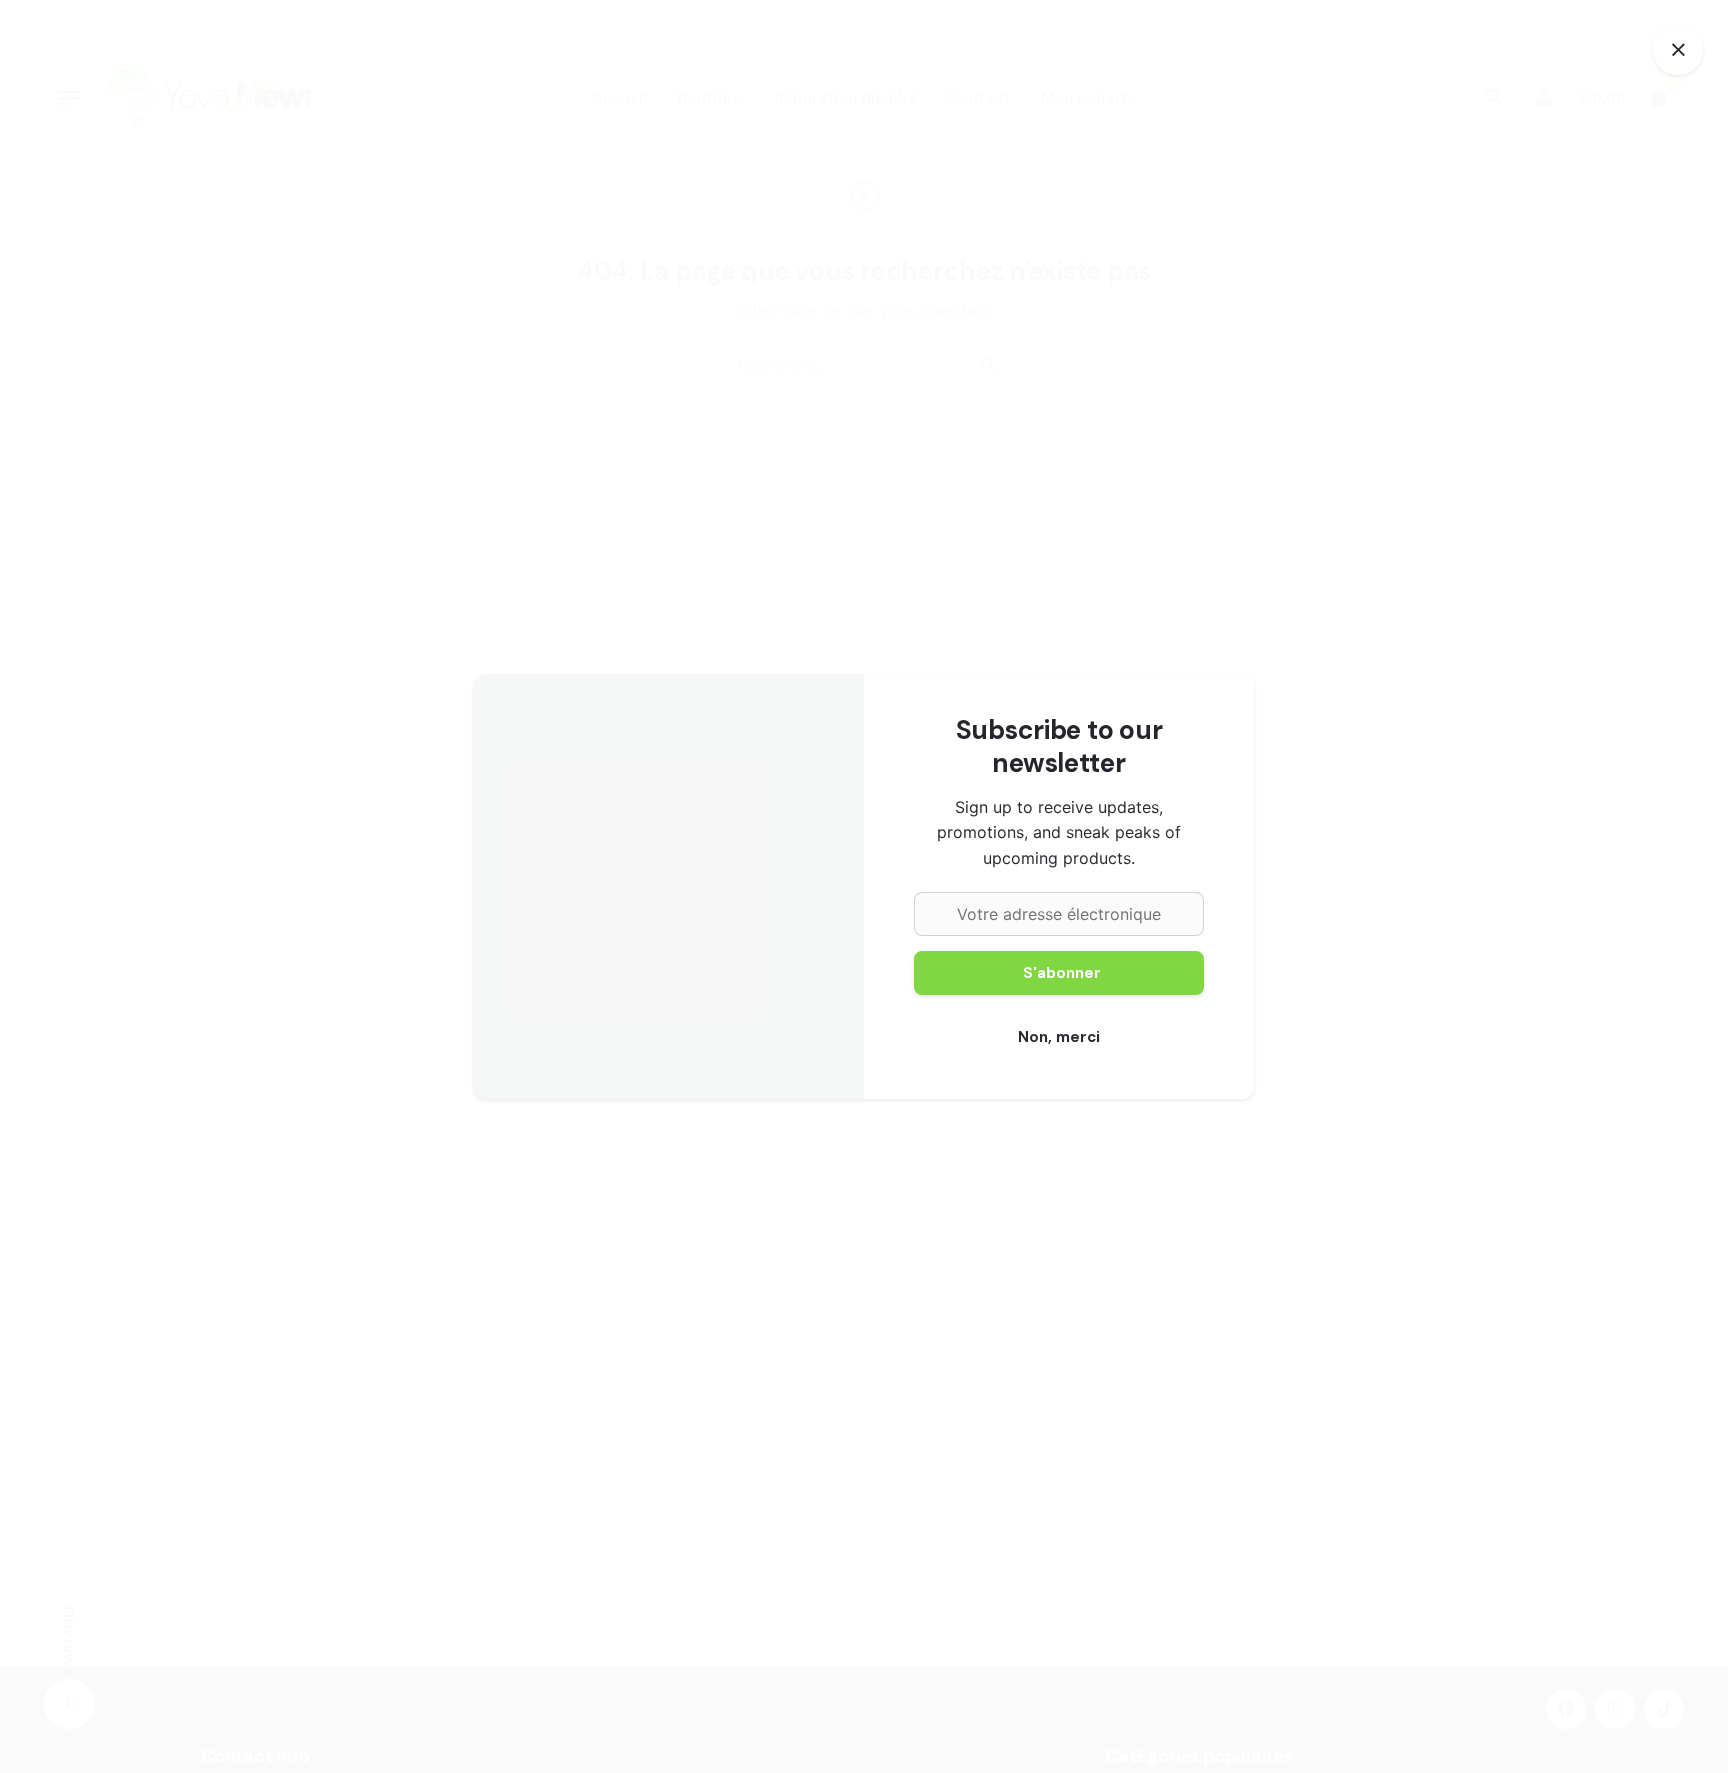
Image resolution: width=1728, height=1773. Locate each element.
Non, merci (1059, 1037)
